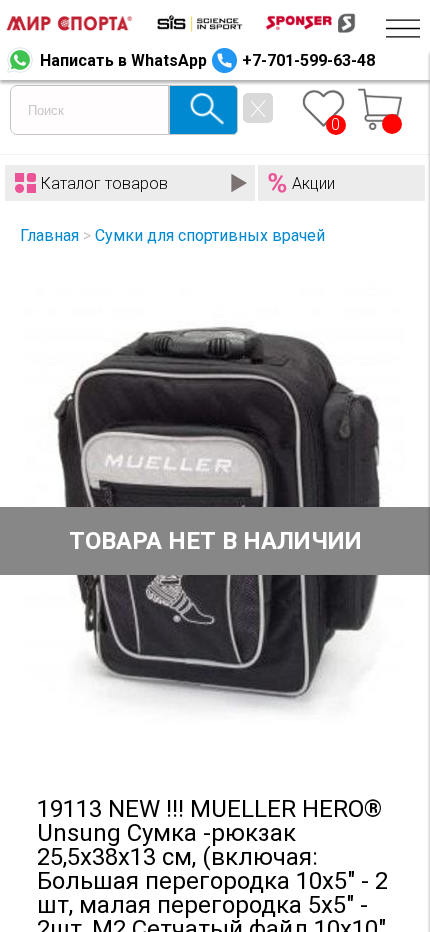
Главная (49, 235)
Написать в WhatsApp (123, 60)
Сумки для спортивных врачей (210, 235)
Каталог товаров (104, 183)
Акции (313, 183)
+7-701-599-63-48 (308, 60)
